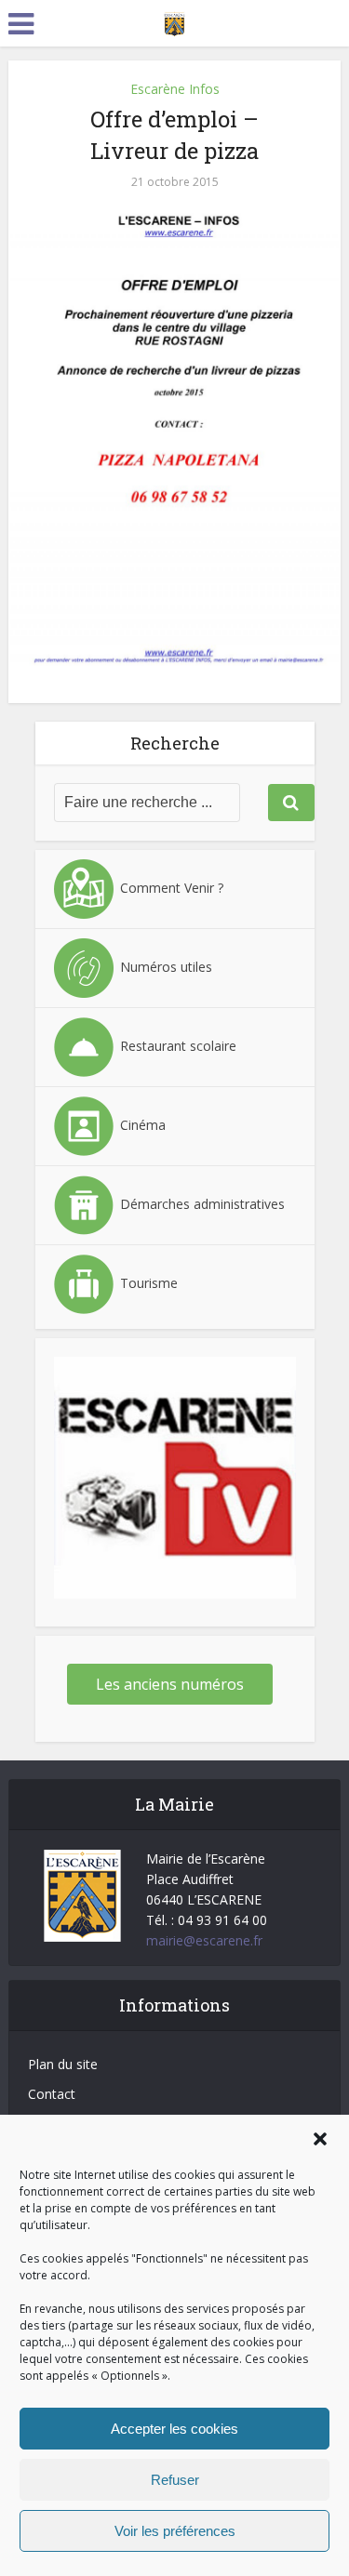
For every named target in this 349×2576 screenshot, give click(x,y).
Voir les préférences (175, 2531)
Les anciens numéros (170, 1684)
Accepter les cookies (174, 2429)
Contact (52, 2094)
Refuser (175, 2480)
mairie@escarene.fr (204, 1940)
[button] (320, 2139)
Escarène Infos (175, 89)
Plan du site (63, 2064)
